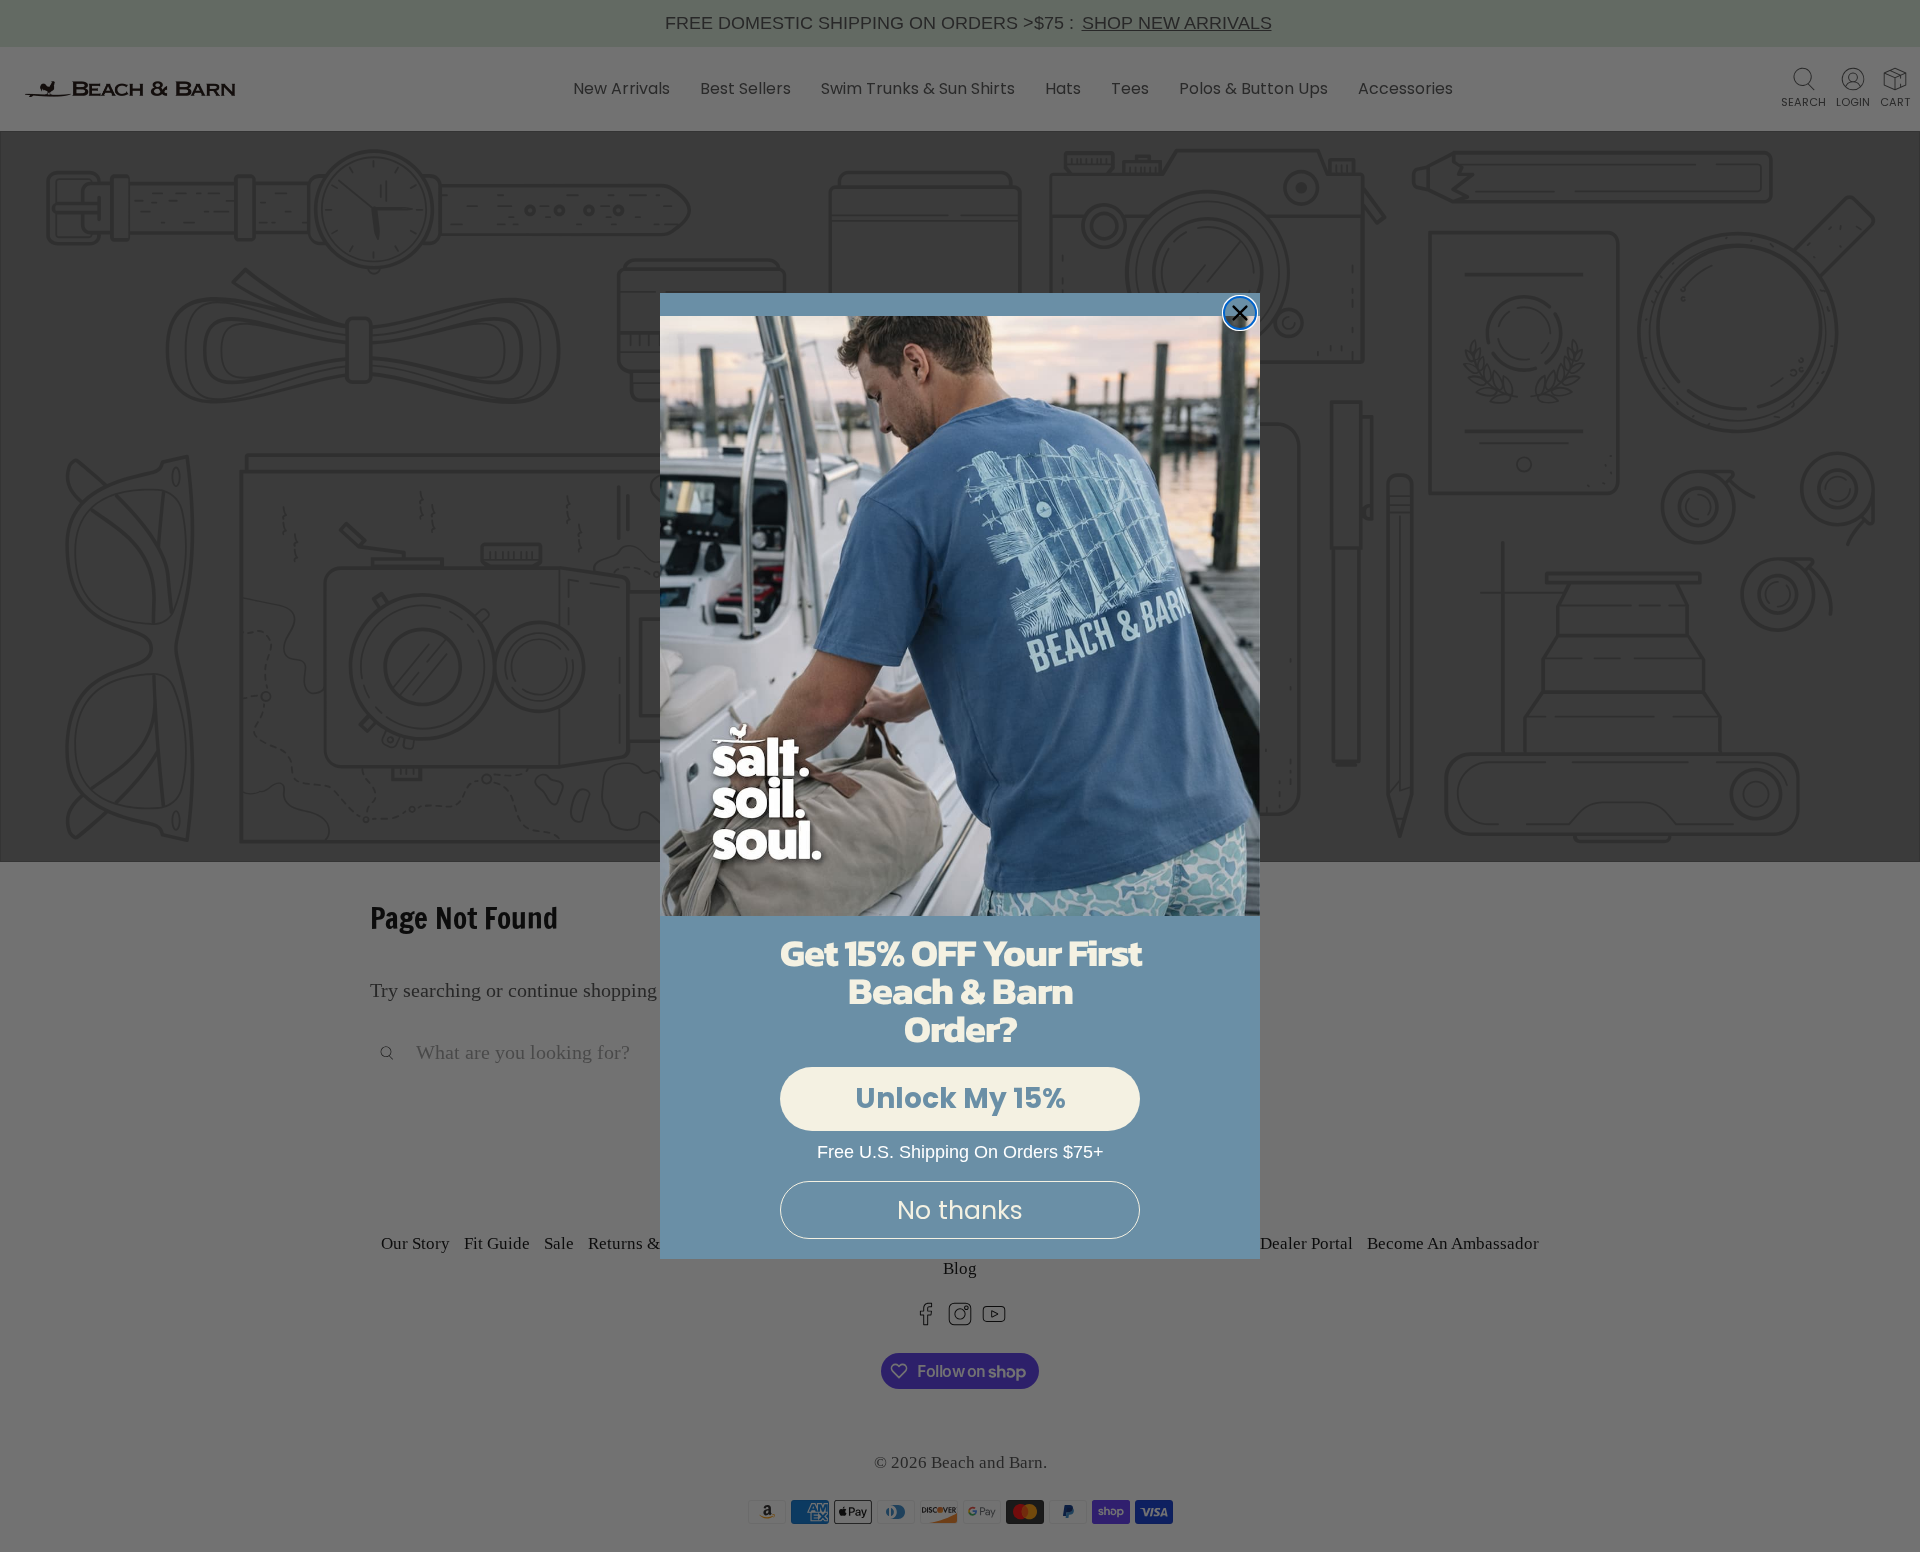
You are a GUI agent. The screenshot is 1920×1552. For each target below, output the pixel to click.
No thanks (960, 1210)
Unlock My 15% (960, 1098)
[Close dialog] (1240, 313)
